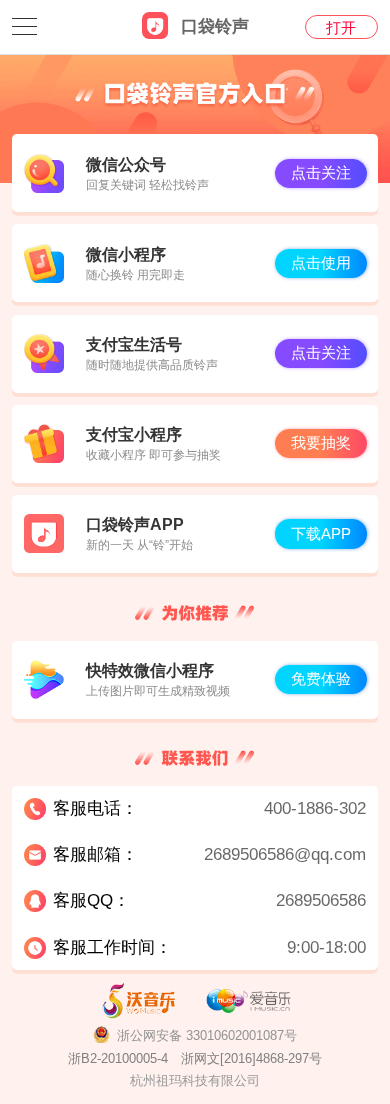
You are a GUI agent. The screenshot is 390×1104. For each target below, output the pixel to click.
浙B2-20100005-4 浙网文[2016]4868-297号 (195, 1058)
